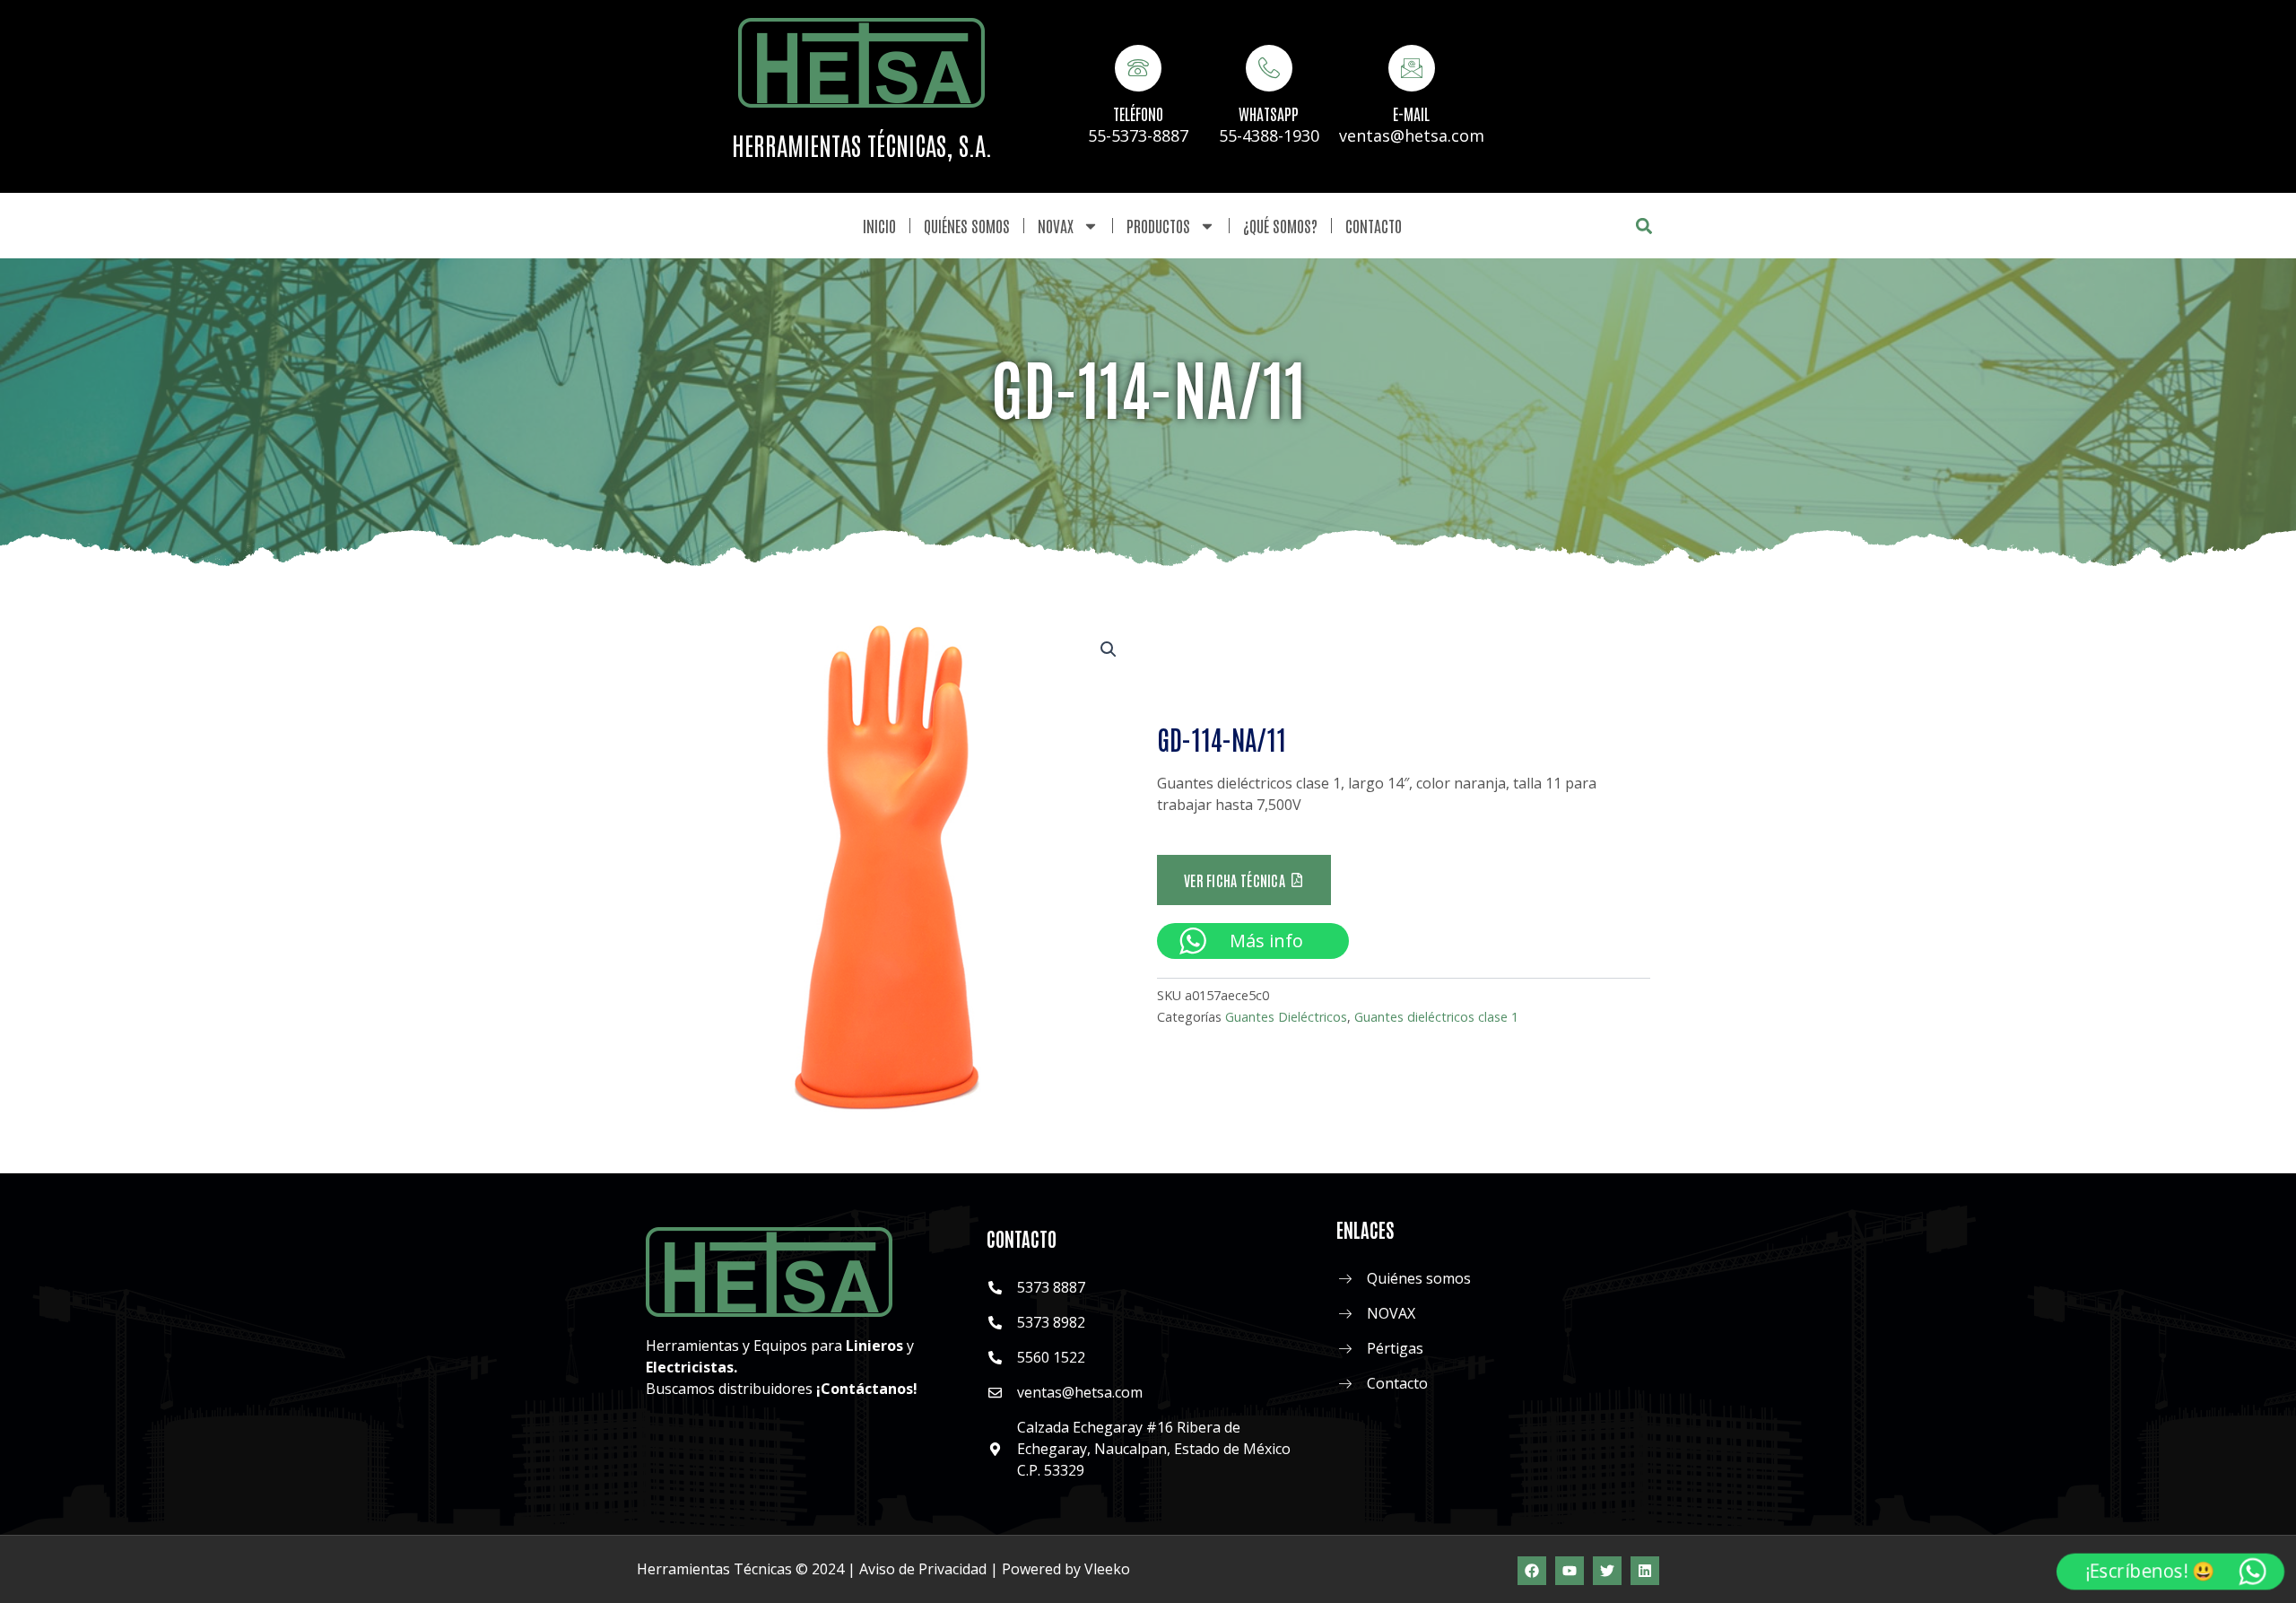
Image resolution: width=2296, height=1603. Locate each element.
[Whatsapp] (1269, 68)
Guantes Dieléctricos (1286, 1017)
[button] (1644, 226)
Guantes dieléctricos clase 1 (1436, 1017)
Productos (1158, 225)
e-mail (1411, 113)
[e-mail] (1412, 68)
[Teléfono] (1138, 68)
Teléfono (1138, 113)
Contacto (1374, 225)
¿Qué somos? (1280, 225)
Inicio (879, 225)
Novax (1056, 225)
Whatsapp (1269, 113)
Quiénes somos (967, 225)
